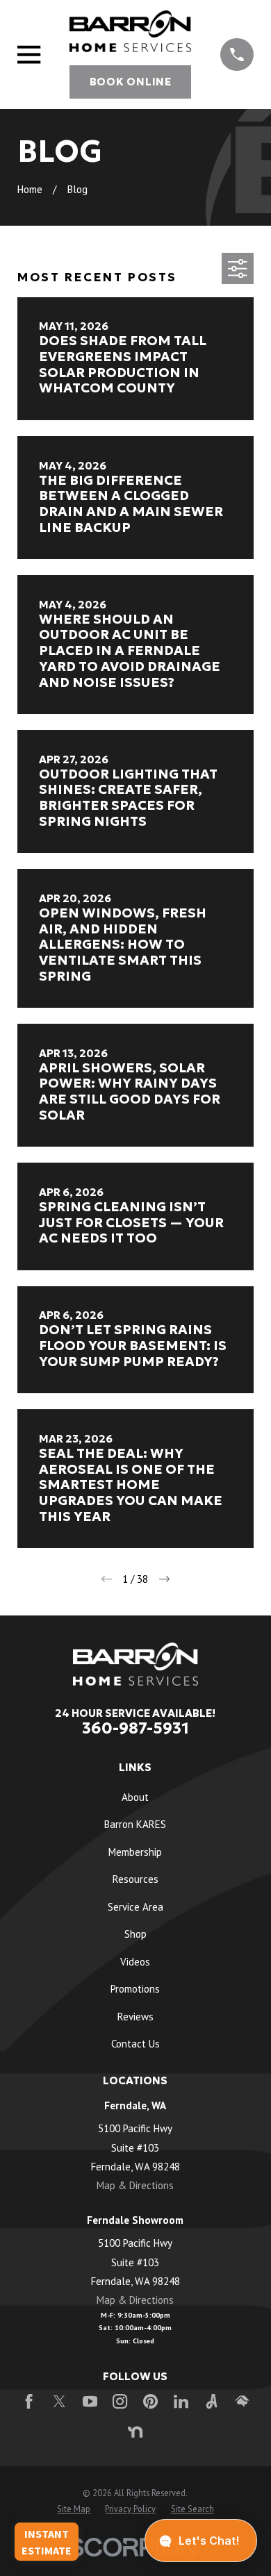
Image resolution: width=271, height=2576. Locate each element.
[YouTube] (90, 2401)
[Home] (130, 31)
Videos (135, 1962)
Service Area (135, 1907)
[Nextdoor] (135, 2432)
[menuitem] (74, 2509)
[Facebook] (29, 2401)
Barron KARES (135, 1824)
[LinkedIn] (181, 2401)
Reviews (135, 2017)
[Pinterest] (150, 2401)
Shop (135, 1934)
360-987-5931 (135, 1728)
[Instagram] (120, 2401)
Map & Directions (135, 2185)
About (135, 1797)
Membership (135, 1852)
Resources (135, 1879)
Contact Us (135, 2044)
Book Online (131, 82)
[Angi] (212, 2401)
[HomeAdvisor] (242, 2401)
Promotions (135, 1989)
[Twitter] (59, 2401)
